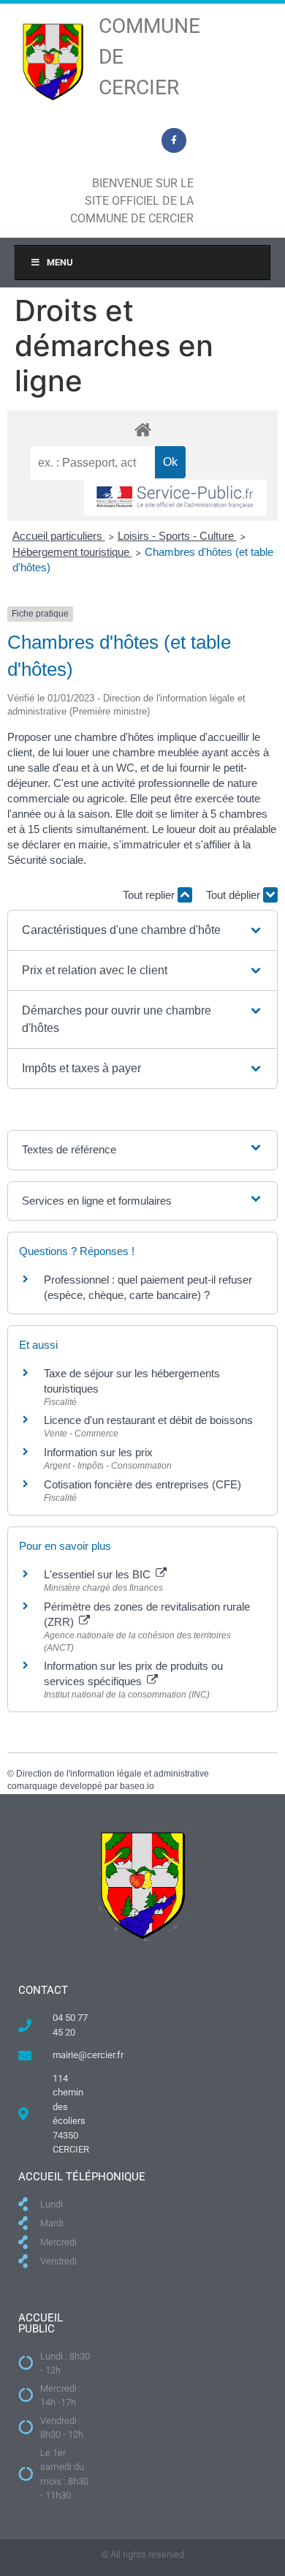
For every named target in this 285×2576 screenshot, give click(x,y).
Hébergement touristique (72, 552)
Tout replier (150, 895)
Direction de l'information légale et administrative (113, 1774)
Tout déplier (235, 895)
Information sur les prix (98, 1452)
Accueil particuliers (59, 536)
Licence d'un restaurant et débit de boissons (148, 1420)
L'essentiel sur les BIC (99, 1574)
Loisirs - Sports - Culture (177, 536)
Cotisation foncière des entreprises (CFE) (142, 1484)
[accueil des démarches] (142, 429)
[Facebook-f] (174, 140)
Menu (60, 262)
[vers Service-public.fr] (175, 498)
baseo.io (137, 1786)
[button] (143, 930)
